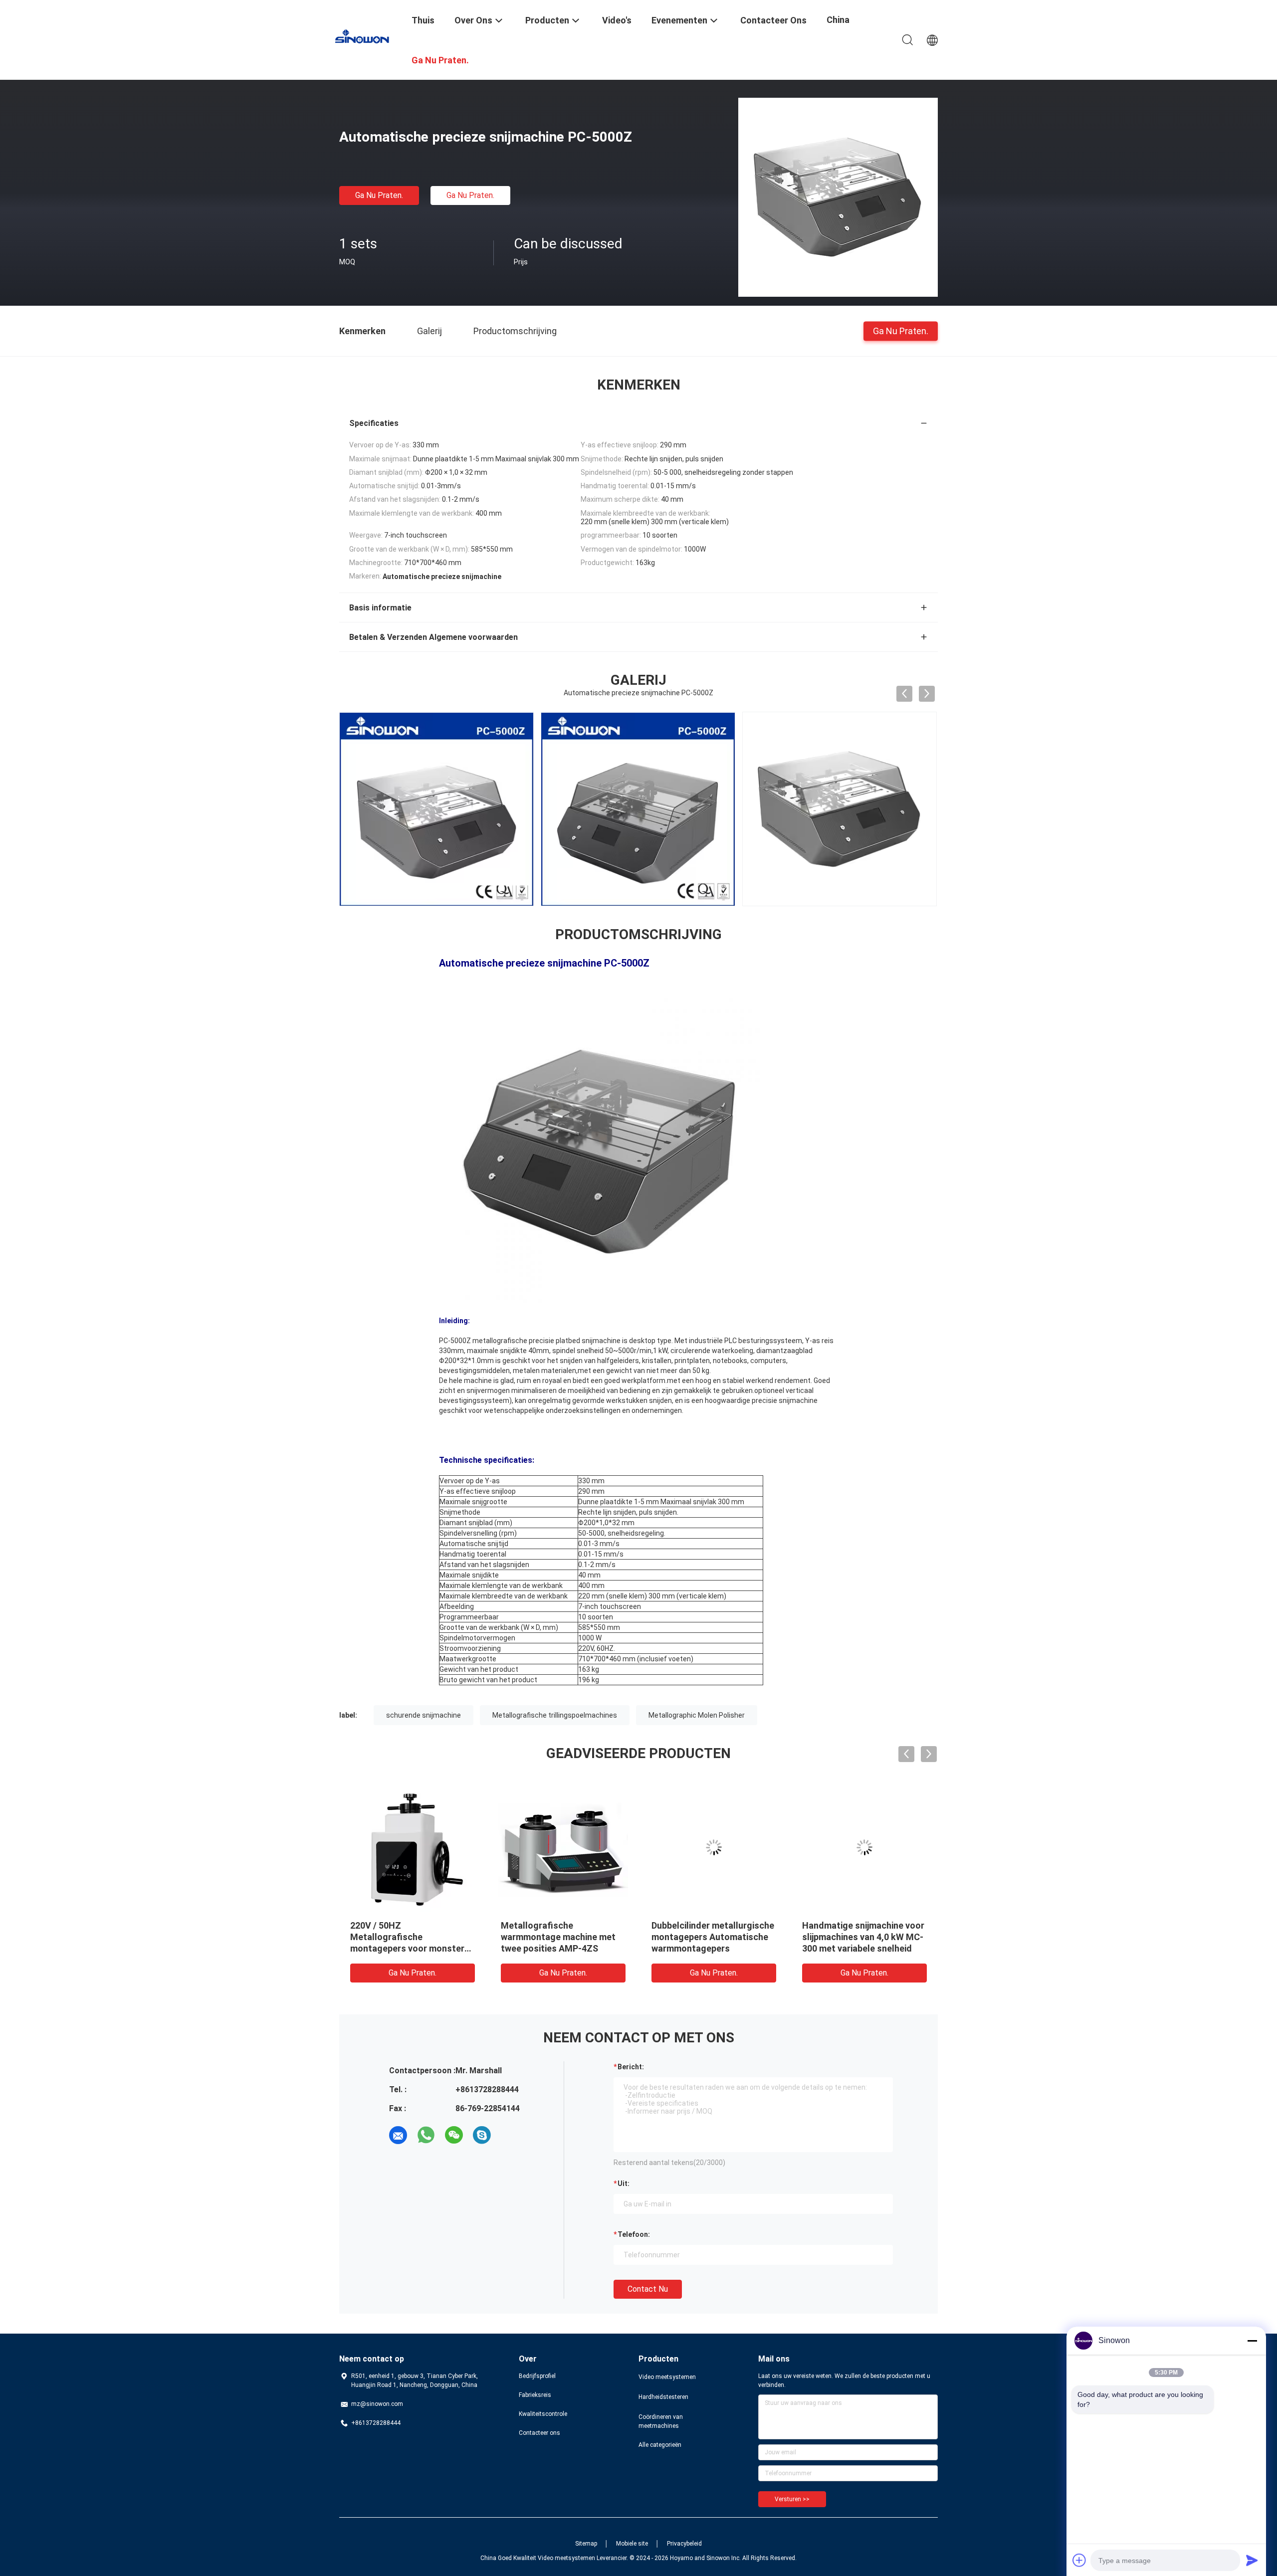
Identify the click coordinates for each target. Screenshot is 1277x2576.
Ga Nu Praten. (379, 195)
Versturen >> (792, 2499)
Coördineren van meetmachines (661, 2421)
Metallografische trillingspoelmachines (555, 1715)
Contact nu (648, 2289)
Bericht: (631, 2067)
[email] (398, 2135)
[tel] (510, 2135)
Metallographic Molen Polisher (697, 1715)
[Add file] (1079, 2560)
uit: (624, 2183)
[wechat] (454, 2135)
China (838, 20)
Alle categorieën (660, 2445)
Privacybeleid (684, 2544)
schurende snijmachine (424, 1715)
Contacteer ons (539, 2433)
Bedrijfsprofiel (537, 2376)
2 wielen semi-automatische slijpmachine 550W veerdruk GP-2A (860, 1937)
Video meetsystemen (667, 2377)
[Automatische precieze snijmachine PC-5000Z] (838, 197)
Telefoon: (634, 2234)
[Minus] (1252, 2341)
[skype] (482, 2135)
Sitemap (586, 2544)
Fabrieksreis (535, 2395)
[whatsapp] (426, 2135)
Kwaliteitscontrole (543, 2414)
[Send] (1252, 2560)
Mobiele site (632, 2544)
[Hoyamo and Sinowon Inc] (369, 36)
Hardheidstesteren (663, 2397)
